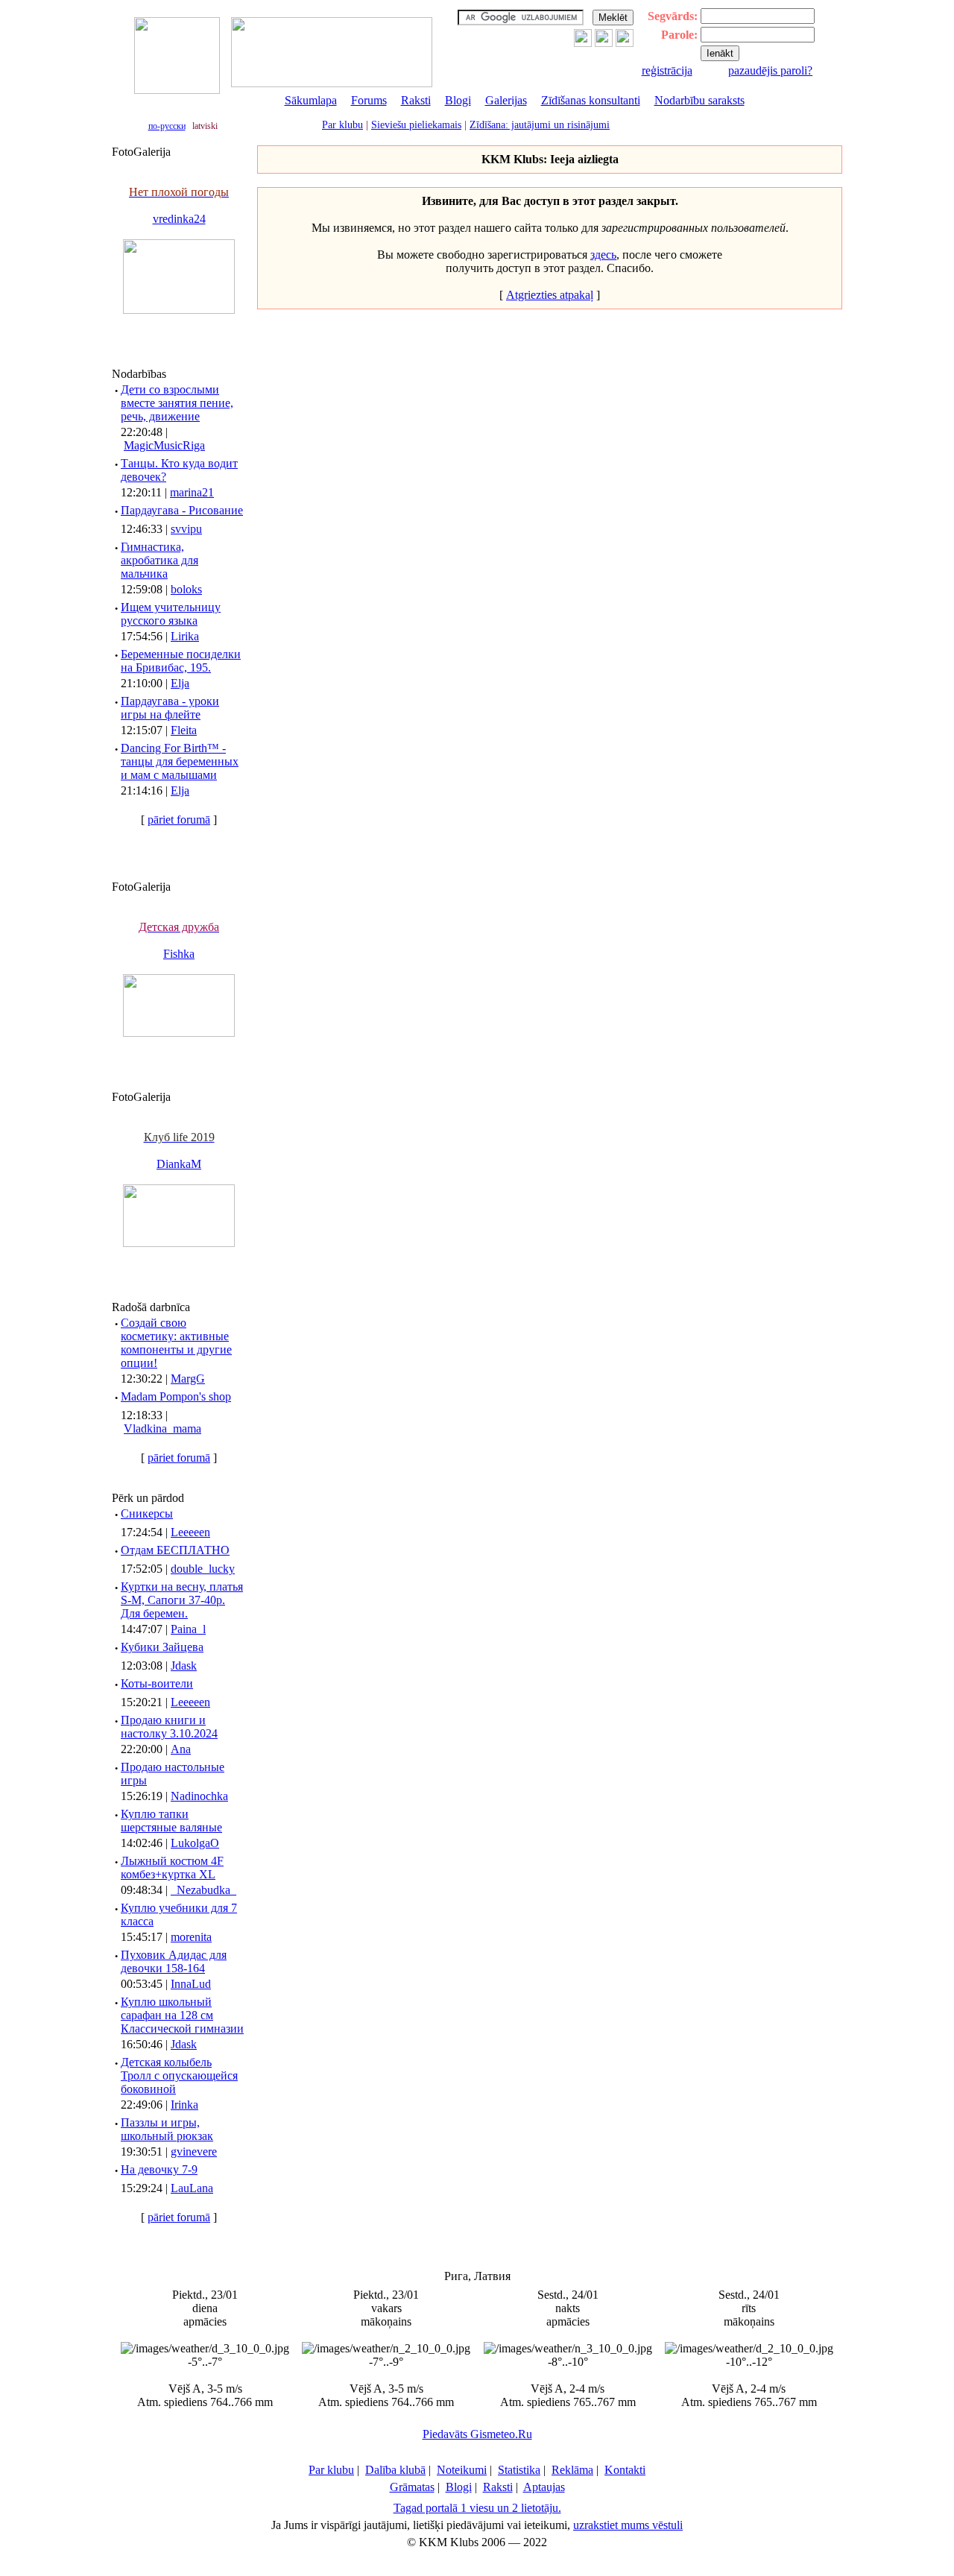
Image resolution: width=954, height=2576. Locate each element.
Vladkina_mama (162, 1429)
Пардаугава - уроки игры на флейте (170, 708)
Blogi (458, 100)
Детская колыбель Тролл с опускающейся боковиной (179, 2075)
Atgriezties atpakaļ (550, 295)
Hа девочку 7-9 (159, 2169)
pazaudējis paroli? (770, 70)
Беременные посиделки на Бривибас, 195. (181, 661)
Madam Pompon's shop (176, 1396)
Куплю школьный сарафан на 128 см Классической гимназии (182, 2015)
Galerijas (506, 100)
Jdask (184, 1666)
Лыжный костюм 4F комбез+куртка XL (172, 1868)
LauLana (192, 2188)
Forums (369, 100)
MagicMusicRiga (164, 445)
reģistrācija (667, 70)
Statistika (519, 2470)
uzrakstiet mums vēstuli (628, 2525)
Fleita (184, 730)
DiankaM (179, 1164)
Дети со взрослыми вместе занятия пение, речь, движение (177, 403)
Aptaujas (544, 2487)
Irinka (184, 2105)
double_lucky (203, 1569)
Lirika (185, 636)
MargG (188, 1379)
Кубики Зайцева (162, 1647)
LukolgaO (195, 1843)
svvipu (186, 529)
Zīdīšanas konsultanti (591, 100)
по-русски (167, 126)
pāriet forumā (179, 820)
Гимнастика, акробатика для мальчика (159, 560)
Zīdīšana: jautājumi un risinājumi (540, 125)
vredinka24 (179, 219)
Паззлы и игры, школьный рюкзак (167, 2129)
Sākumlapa (311, 100)
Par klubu (342, 125)
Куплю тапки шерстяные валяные (171, 1821)
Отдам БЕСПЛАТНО (175, 1550)
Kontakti (625, 2470)
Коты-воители (157, 1683)
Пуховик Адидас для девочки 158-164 (174, 1961)
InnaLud (191, 1984)
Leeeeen (190, 1532)
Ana (181, 1749)
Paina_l (188, 1629)
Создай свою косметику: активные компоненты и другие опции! (176, 1343)
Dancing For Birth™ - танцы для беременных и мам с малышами (180, 761)
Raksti (416, 100)
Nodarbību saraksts (699, 100)
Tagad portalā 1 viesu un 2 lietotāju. (477, 2508)
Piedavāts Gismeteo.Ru (477, 2434)
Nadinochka (199, 1796)
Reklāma (572, 2470)
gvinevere (194, 2152)
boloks (186, 589)
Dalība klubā (395, 2470)
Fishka (179, 954)
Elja (180, 683)
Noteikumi (462, 2470)
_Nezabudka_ (203, 1890)
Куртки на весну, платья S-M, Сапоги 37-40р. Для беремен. (182, 1600)
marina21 (192, 492)
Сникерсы (147, 1513)
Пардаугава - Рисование (182, 510)
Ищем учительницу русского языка (171, 614)
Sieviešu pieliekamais (416, 125)
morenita (191, 1937)
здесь (603, 255)
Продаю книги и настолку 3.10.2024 (169, 1727)
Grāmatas (412, 2487)
